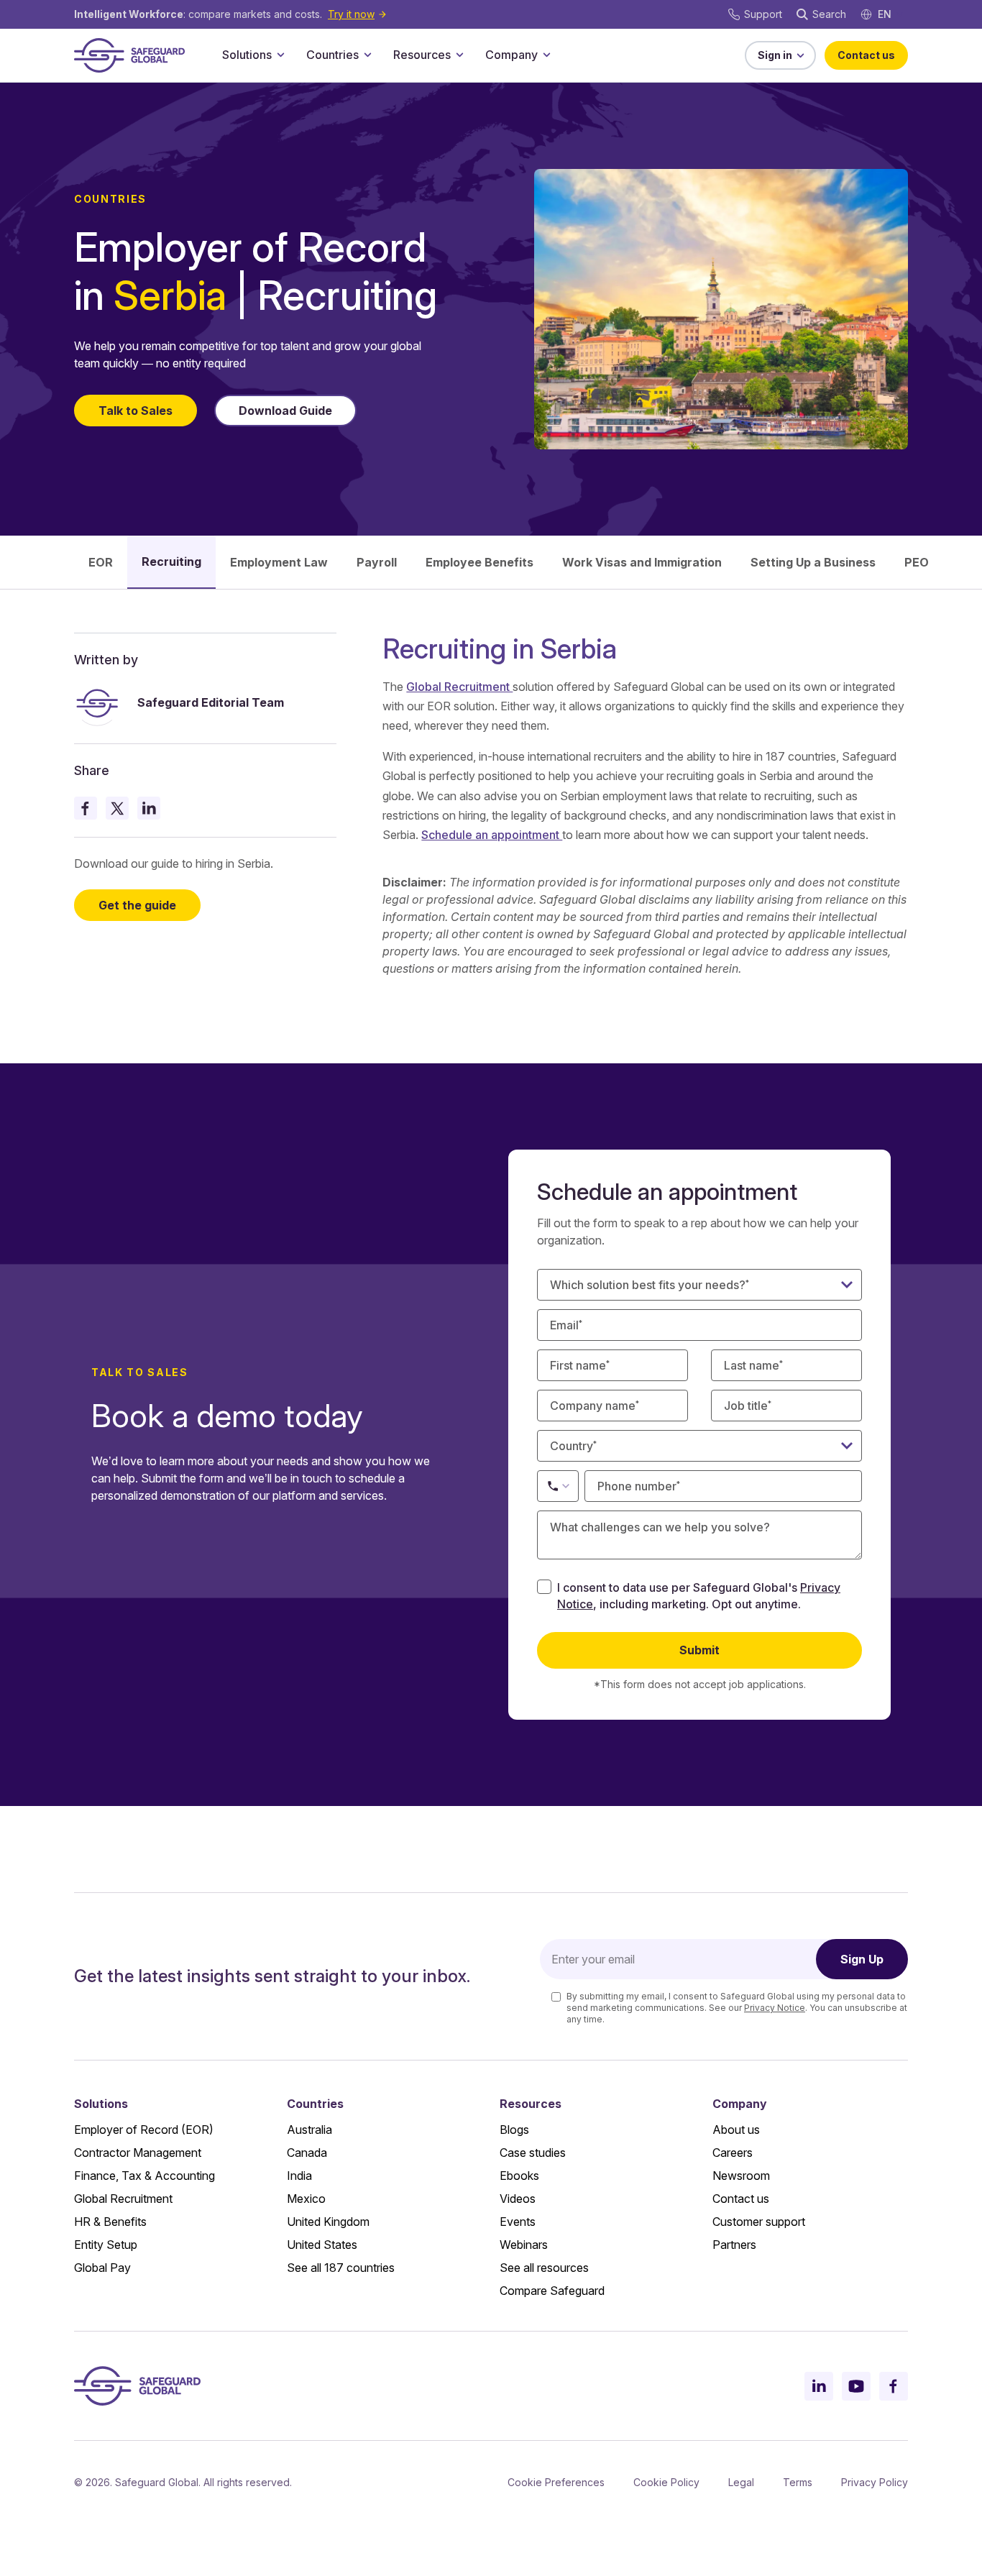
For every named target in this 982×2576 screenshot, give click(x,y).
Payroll (377, 562)
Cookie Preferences (556, 2482)
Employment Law (279, 562)
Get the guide (137, 905)
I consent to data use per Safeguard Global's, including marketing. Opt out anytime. (699, 1595)
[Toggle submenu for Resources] (459, 55)
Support (763, 14)
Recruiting (171, 562)
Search (829, 14)
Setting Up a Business (813, 562)
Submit (699, 1650)
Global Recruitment (459, 687)
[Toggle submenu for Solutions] (280, 55)
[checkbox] (544, 1587)
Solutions (247, 55)
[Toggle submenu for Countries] (367, 55)
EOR (101, 562)
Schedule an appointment (492, 835)
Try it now (351, 14)
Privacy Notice (775, 2008)
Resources (422, 55)
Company (511, 55)
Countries (332, 55)
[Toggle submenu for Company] (546, 55)
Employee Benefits (479, 562)
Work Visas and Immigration (642, 562)
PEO (917, 562)
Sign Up (862, 1959)
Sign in (775, 55)
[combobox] (699, 1446)
